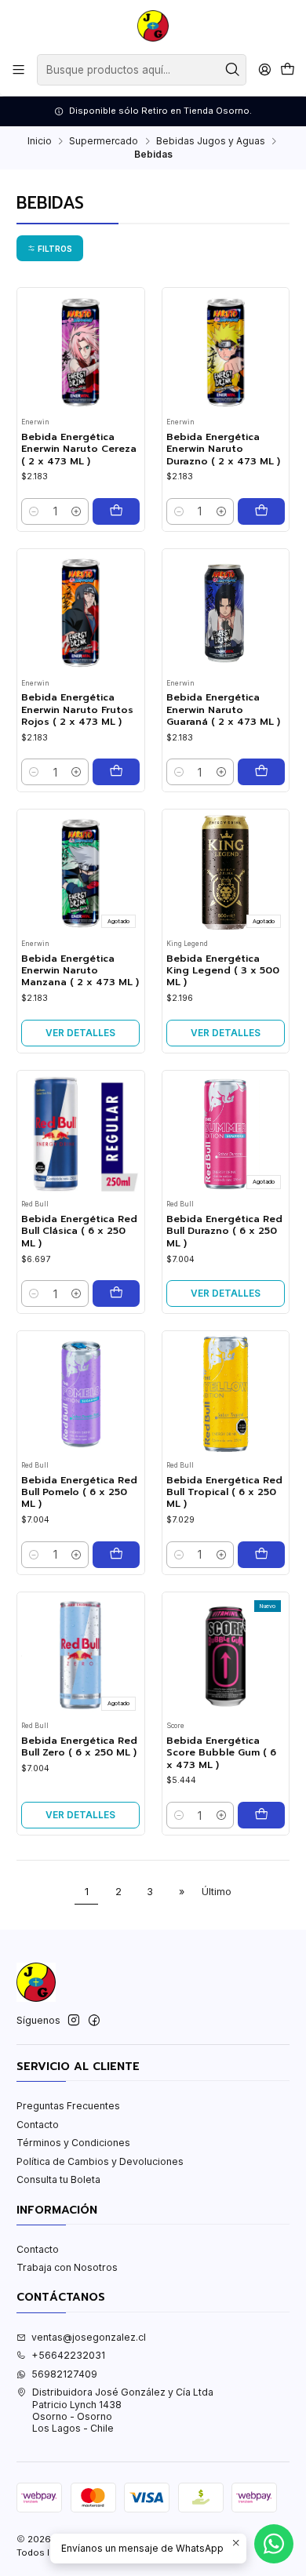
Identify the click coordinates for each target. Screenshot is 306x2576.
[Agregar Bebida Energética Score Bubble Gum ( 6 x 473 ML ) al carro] (261, 1815)
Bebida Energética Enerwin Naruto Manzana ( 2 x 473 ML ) (80, 971)
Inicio (40, 141)
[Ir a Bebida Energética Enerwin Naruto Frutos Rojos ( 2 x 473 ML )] (80, 612)
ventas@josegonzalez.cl (89, 2337)
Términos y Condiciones (73, 2143)
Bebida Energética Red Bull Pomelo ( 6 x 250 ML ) (79, 1493)
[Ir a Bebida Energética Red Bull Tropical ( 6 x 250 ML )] (226, 1394)
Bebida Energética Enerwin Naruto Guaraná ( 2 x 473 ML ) (223, 710)
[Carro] (287, 70)
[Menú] (19, 70)
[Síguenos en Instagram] (74, 2021)
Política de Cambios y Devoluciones (100, 2161)
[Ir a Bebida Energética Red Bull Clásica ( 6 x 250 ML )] (80, 1134)
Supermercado (104, 141)
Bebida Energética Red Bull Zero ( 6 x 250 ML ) (79, 1747)
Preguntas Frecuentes (68, 2106)
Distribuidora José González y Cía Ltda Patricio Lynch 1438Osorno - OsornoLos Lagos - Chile (123, 2410)
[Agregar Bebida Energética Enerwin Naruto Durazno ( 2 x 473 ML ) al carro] (261, 511)
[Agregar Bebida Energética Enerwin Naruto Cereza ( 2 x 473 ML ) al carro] (116, 511)
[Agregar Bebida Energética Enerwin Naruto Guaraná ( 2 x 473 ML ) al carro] (261, 772)
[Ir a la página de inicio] (153, 26)
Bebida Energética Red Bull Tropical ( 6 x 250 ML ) (224, 1493)
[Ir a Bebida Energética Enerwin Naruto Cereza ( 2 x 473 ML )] (80, 352)
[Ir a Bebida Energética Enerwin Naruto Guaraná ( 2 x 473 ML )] (226, 612)
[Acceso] (264, 70)
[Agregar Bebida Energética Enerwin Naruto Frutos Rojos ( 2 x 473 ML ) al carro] (116, 772)
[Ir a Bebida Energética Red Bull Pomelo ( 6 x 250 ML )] (80, 1394)
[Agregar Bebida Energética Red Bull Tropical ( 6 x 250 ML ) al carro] (261, 1555)
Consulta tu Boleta (58, 2179)
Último (217, 1892)
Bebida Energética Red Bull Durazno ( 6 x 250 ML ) (224, 1232)
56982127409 (64, 2374)
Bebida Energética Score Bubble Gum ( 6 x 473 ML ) (221, 1753)
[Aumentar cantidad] (76, 511)
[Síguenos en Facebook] (94, 2021)
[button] (50, 248)
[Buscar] (233, 70)
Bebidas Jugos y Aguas (211, 141)
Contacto (38, 2125)
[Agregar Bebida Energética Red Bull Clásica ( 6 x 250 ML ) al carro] (116, 1293)
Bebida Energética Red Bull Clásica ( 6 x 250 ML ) (79, 1232)
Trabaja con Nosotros (67, 2267)
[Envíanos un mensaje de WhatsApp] (274, 2544)
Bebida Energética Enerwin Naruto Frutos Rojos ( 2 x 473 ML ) (77, 710)
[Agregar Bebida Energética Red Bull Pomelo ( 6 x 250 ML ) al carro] (116, 1555)
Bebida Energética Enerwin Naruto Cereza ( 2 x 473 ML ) (79, 449)
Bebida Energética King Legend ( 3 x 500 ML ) (223, 971)
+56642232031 (68, 2355)
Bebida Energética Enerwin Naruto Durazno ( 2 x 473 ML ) (223, 449)
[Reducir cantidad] (34, 511)
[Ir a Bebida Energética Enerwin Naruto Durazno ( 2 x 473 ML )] (226, 352)
